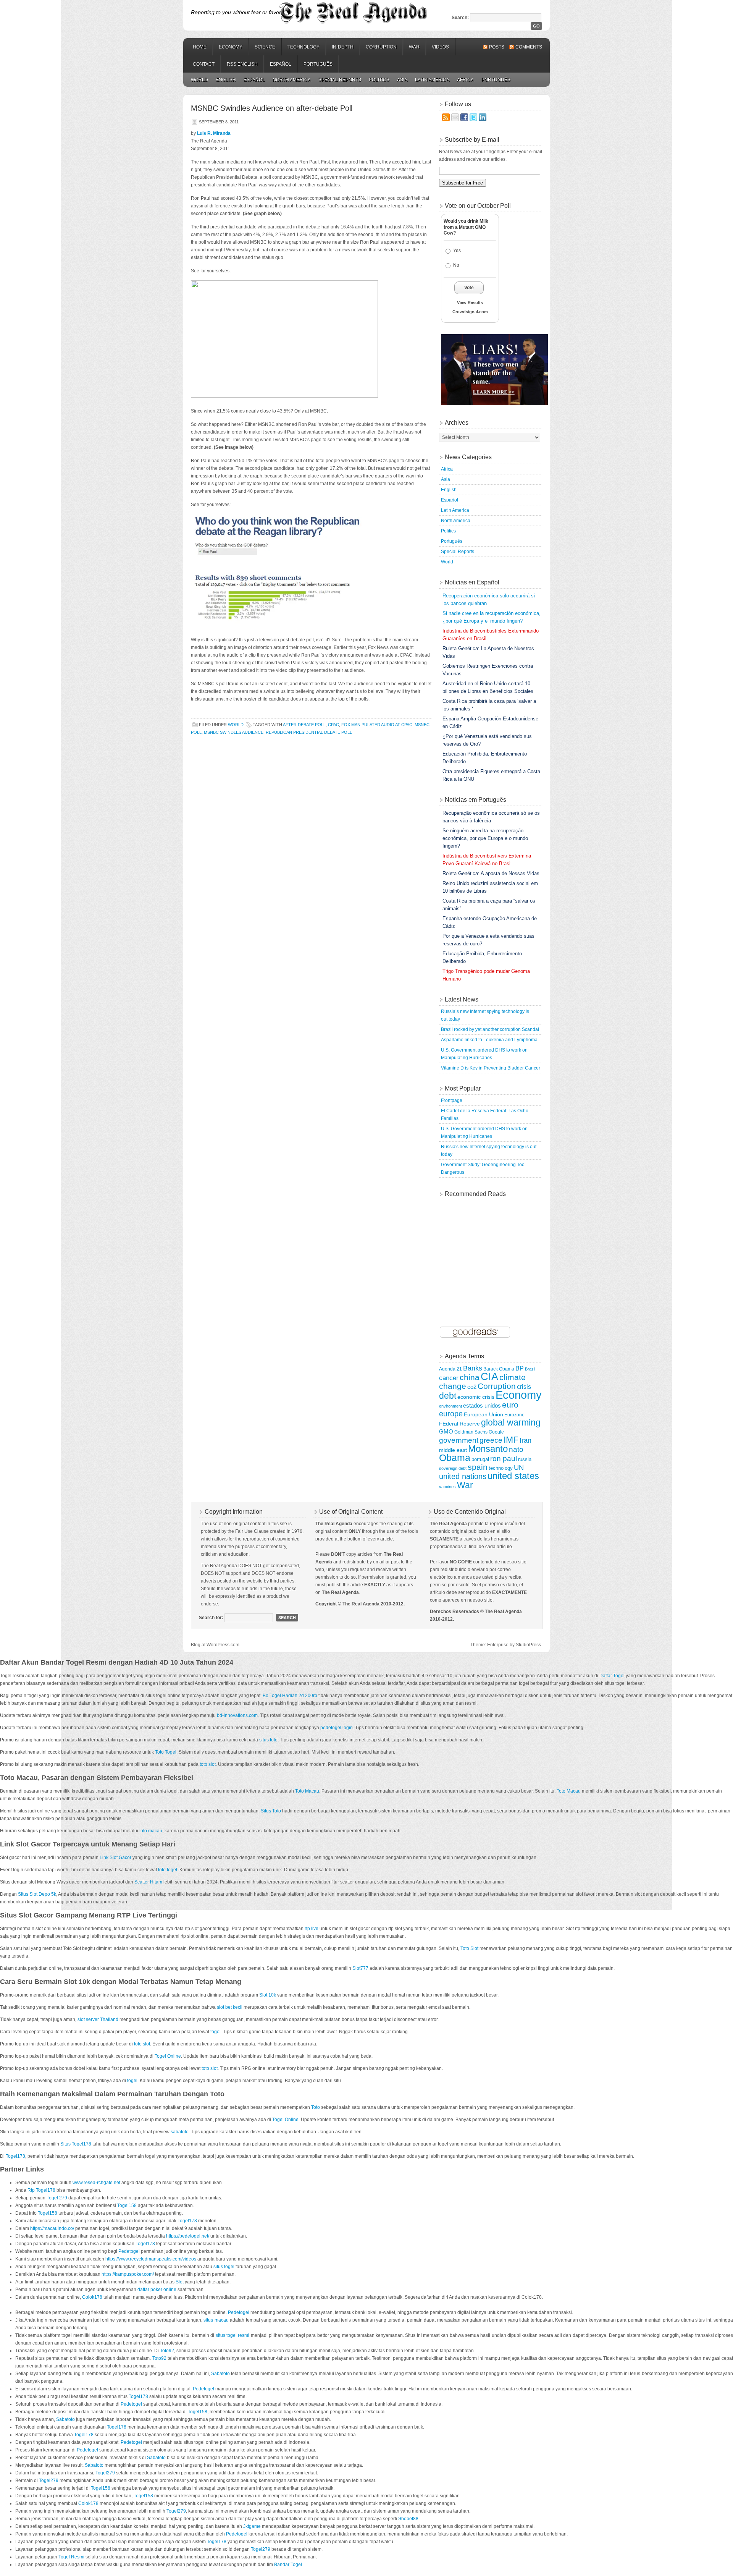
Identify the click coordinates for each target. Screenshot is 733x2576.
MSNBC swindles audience (234, 732)
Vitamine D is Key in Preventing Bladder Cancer (491, 1068)
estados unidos (482, 1405)
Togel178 (15, 2156)
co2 (472, 1387)
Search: (460, 18)
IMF (511, 1440)
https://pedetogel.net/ (188, 2236)
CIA (489, 1377)
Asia (402, 80)
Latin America (432, 80)
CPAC (333, 725)
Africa (465, 80)
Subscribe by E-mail (472, 140)
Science (265, 47)
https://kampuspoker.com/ (128, 2274)
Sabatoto (220, 2374)
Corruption (381, 47)
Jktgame (252, 2526)
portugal (480, 1459)
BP (520, 1368)
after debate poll (304, 725)
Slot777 (360, 1968)
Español (281, 64)
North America (292, 80)
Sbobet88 (408, 2519)
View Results (470, 303)
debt (448, 1396)
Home (200, 47)
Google (496, 1432)
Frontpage (452, 1100)
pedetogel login (337, 1728)
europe (451, 1414)
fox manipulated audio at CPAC (377, 725)
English (226, 80)
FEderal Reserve (459, 1424)
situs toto (268, 1740)
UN (519, 1467)
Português (318, 64)
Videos (440, 47)
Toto (316, 2107)
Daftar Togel (612, 1676)
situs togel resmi (233, 2335)
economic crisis (476, 1397)
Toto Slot (469, 1948)
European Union (484, 1414)
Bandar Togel (288, 2565)
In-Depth (343, 47)
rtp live (312, 1929)
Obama (455, 1458)
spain (478, 1467)
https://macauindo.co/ (52, 2228)
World (199, 80)
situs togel (224, 2267)
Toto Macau (307, 1791)
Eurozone (514, 1415)
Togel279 (105, 2473)
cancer (449, 1378)
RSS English (242, 64)
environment (450, 1406)
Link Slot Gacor (115, 1858)
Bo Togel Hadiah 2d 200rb (290, 1696)
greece (491, 1440)
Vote (469, 288)
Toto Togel (166, 1752)
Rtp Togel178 (41, 2190)
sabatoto (180, 2132)
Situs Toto (271, 1811)
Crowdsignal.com (470, 312)
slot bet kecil (230, 2007)
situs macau (216, 2320)
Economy (231, 47)
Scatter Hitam (148, 1882)
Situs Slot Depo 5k (37, 1894)
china (470, 1377)
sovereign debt (453, 1468)
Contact (204, 64)
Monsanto (488, 1449)
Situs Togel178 (76, 2144)
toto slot (208, 1764)
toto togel (168, 1870)
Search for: (211, 1618)
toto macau (151, 1831)
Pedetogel (129, 2251)
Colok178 (92, 2297)
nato (516, 1449)
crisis (524, 1387)
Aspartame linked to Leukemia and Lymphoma (489, 1040)
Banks (473, 1368)
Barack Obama (499, 1369)
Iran (526, 1440)
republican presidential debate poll (309, 732)
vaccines (447, 1487)
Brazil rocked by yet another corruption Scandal (490, 1029)
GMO (446, 1431)
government (459, 1440)
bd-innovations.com (237, 1715)
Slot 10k (268, 1995)
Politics (379, 80)
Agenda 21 (450, 1369)
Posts (497, 47)
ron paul (504, 1459)
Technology (304, 47)
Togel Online (168, 2056)
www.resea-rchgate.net (96, 2183)
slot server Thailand (98, 2019)
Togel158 (127, 2205)
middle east (453, 1450)
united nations (463, 1476)
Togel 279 (57, 2198)
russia (525, 1459)
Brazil (530, 1369)
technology (501, 1468)
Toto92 (167, 2351)
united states (513, 1476)
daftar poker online (157, 2290)
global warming (511, 1422)
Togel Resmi (71, 2557)
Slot (180, 2282)
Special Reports (340, 80)
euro (510, 1405)
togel (216, 2032)
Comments (529, 47)
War (414, 47)
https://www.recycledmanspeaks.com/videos (151, 2259)
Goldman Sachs (471, 1432)
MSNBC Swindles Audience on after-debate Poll (272, 108)
